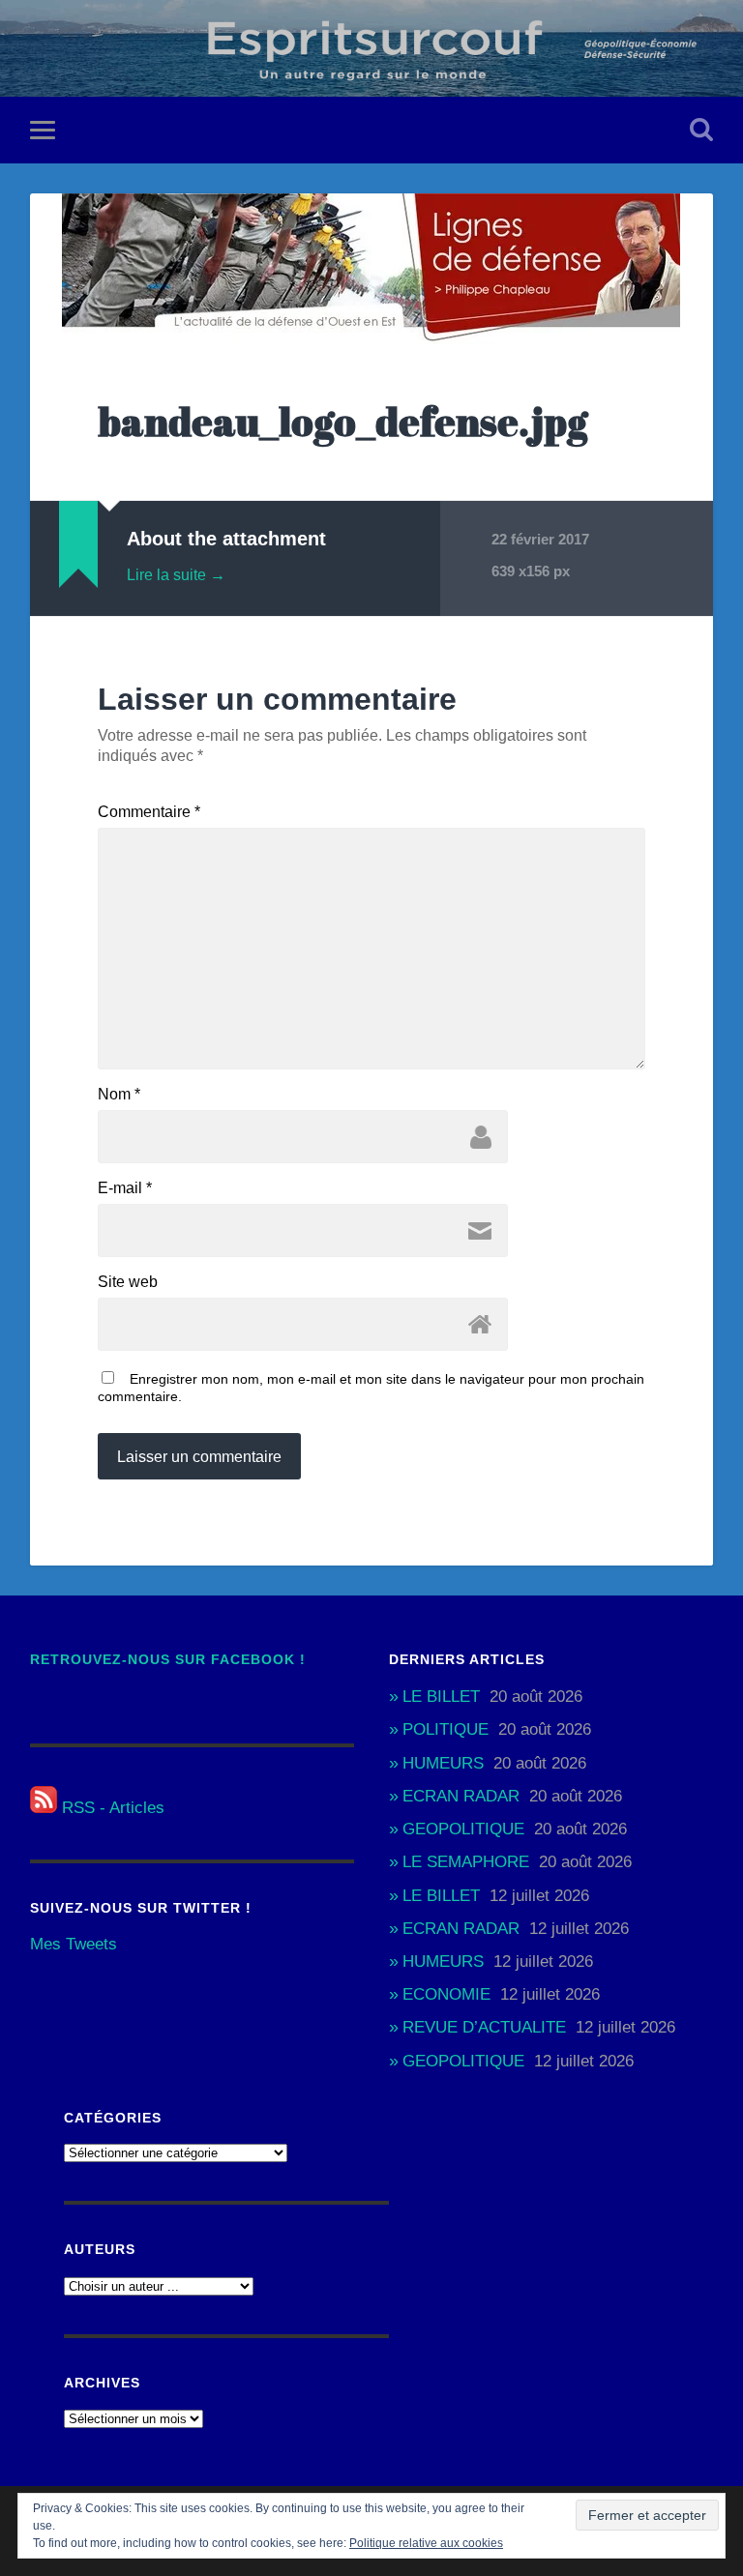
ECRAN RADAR (461, 1796)
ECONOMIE (446, 1994)
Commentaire (149, 812)
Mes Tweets (74, 1944)
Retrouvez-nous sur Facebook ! (168, 1660)
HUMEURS (443, 1763)
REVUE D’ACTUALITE (484, 2027)
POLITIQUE (446, 1729)
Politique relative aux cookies (426, 2543)
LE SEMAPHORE (466, 1862)
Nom (119, 1095)
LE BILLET (441, 1697)
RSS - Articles (111, 1808)
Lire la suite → (176, 575)
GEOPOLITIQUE (463, 1829)
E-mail (125, 1188)
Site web (128, 1282)
